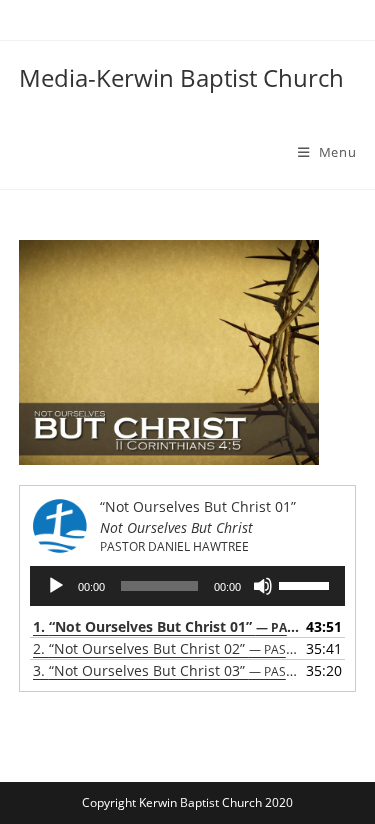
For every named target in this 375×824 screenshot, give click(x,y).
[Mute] (263, 586)
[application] (188, 586)
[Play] (56, 586)
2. (168, 648)
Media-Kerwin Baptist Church (181, 77)
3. (168, 670)
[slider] (307, 584)
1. (168, 626)
